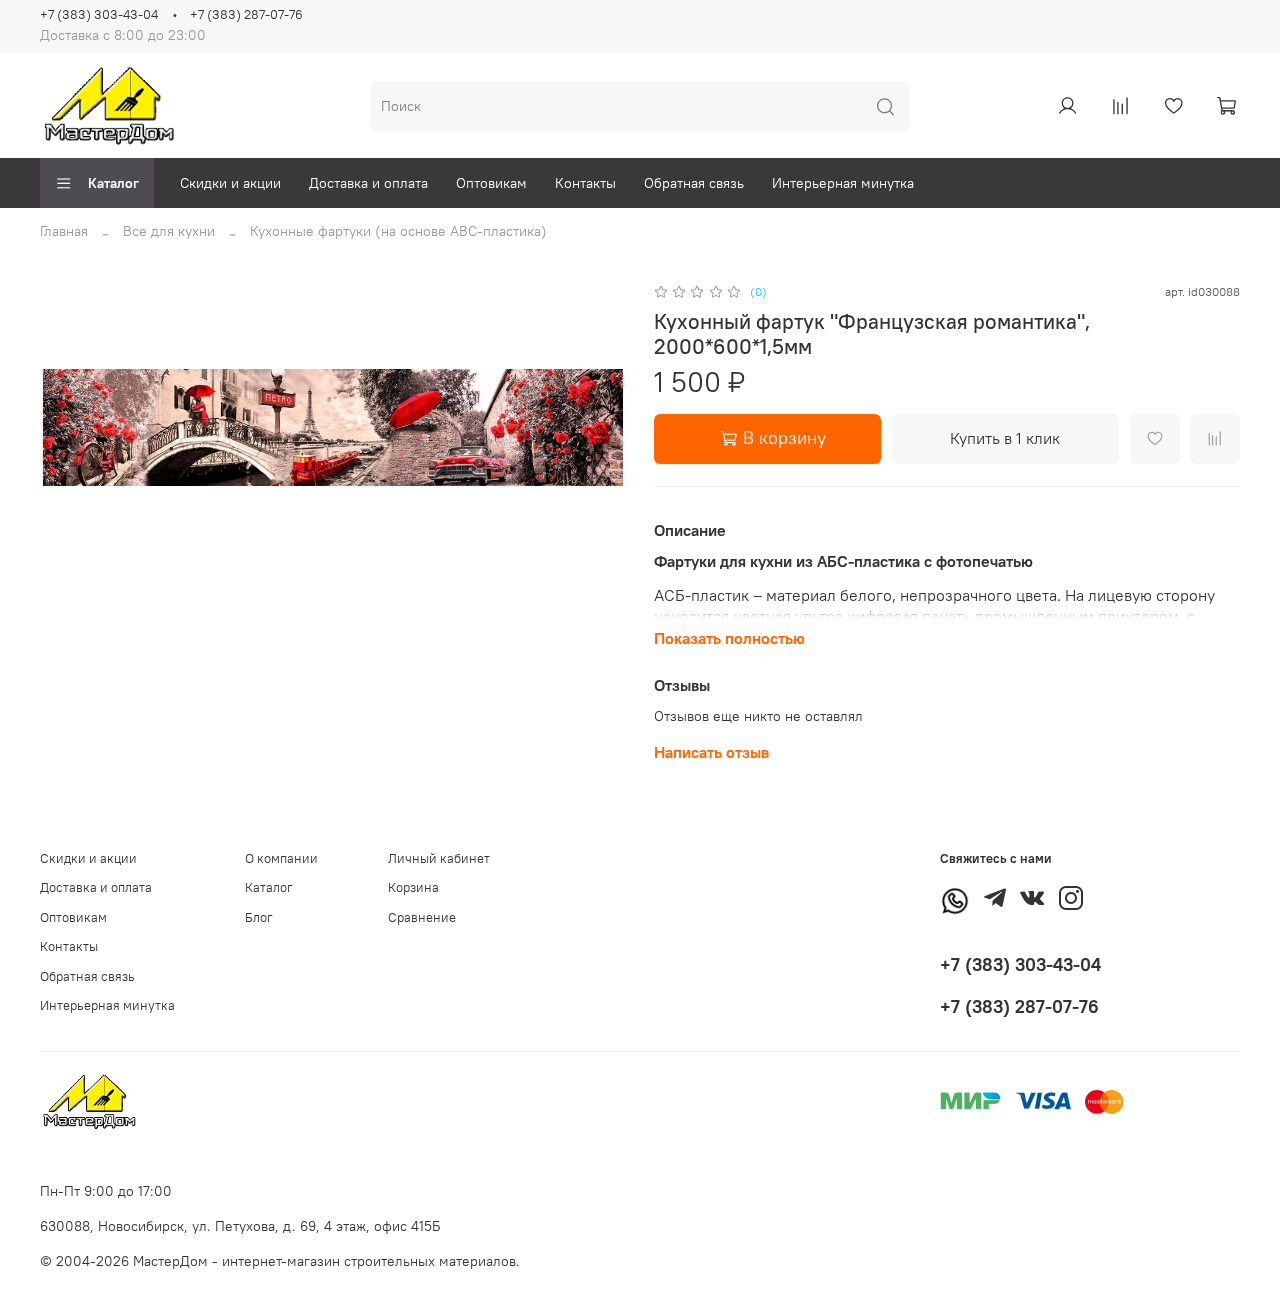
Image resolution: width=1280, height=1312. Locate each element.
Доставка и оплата (368, 183)
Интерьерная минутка (843, 183)
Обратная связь (694, 183)
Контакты (585, 183)
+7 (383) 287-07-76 (246, 14)
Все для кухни (169, 231)
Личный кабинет (439, 858)
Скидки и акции (230, 183)
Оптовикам (491, 183)
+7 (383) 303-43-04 (99, 14)
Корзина (413, 887)
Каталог (113, 183)
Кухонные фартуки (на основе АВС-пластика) (398, 231)
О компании (281, 858)
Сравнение (422, 917)
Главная (64, 231)
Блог (259, 917)
